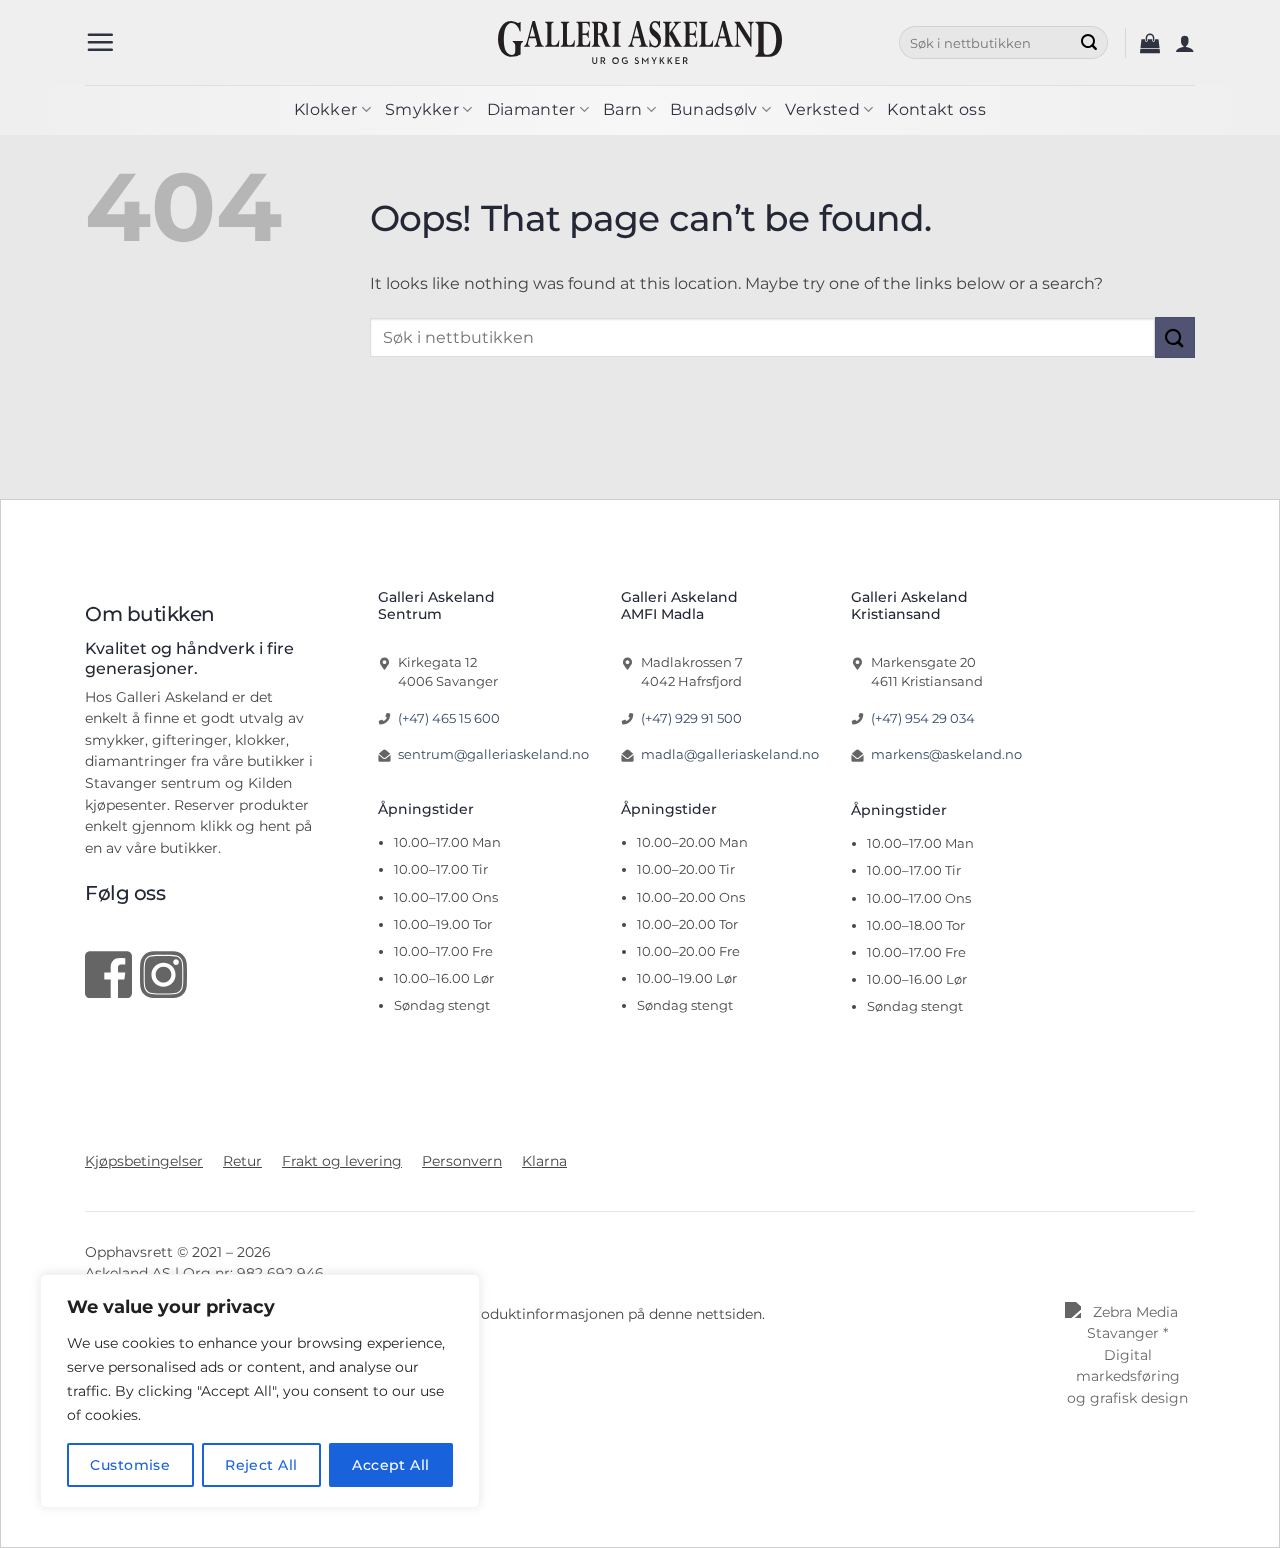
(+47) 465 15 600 (449, 718)
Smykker (422, 109)
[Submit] (1089, 43)
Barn (622, 109)
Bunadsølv (714, 109)
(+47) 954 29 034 (923, 718)
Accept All (390, 1465)
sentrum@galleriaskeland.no (493, 754)
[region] (260, 1391)
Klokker (325, 109)
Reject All (261, 1465)
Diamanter (531, 109)
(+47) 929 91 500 (691, 718)
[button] (100, 42)
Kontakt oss (936, 109)
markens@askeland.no (946, 754)
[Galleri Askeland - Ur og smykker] (640, 42)
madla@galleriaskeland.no (730, 754)
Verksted (822, 109)
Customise (130, 1465)
